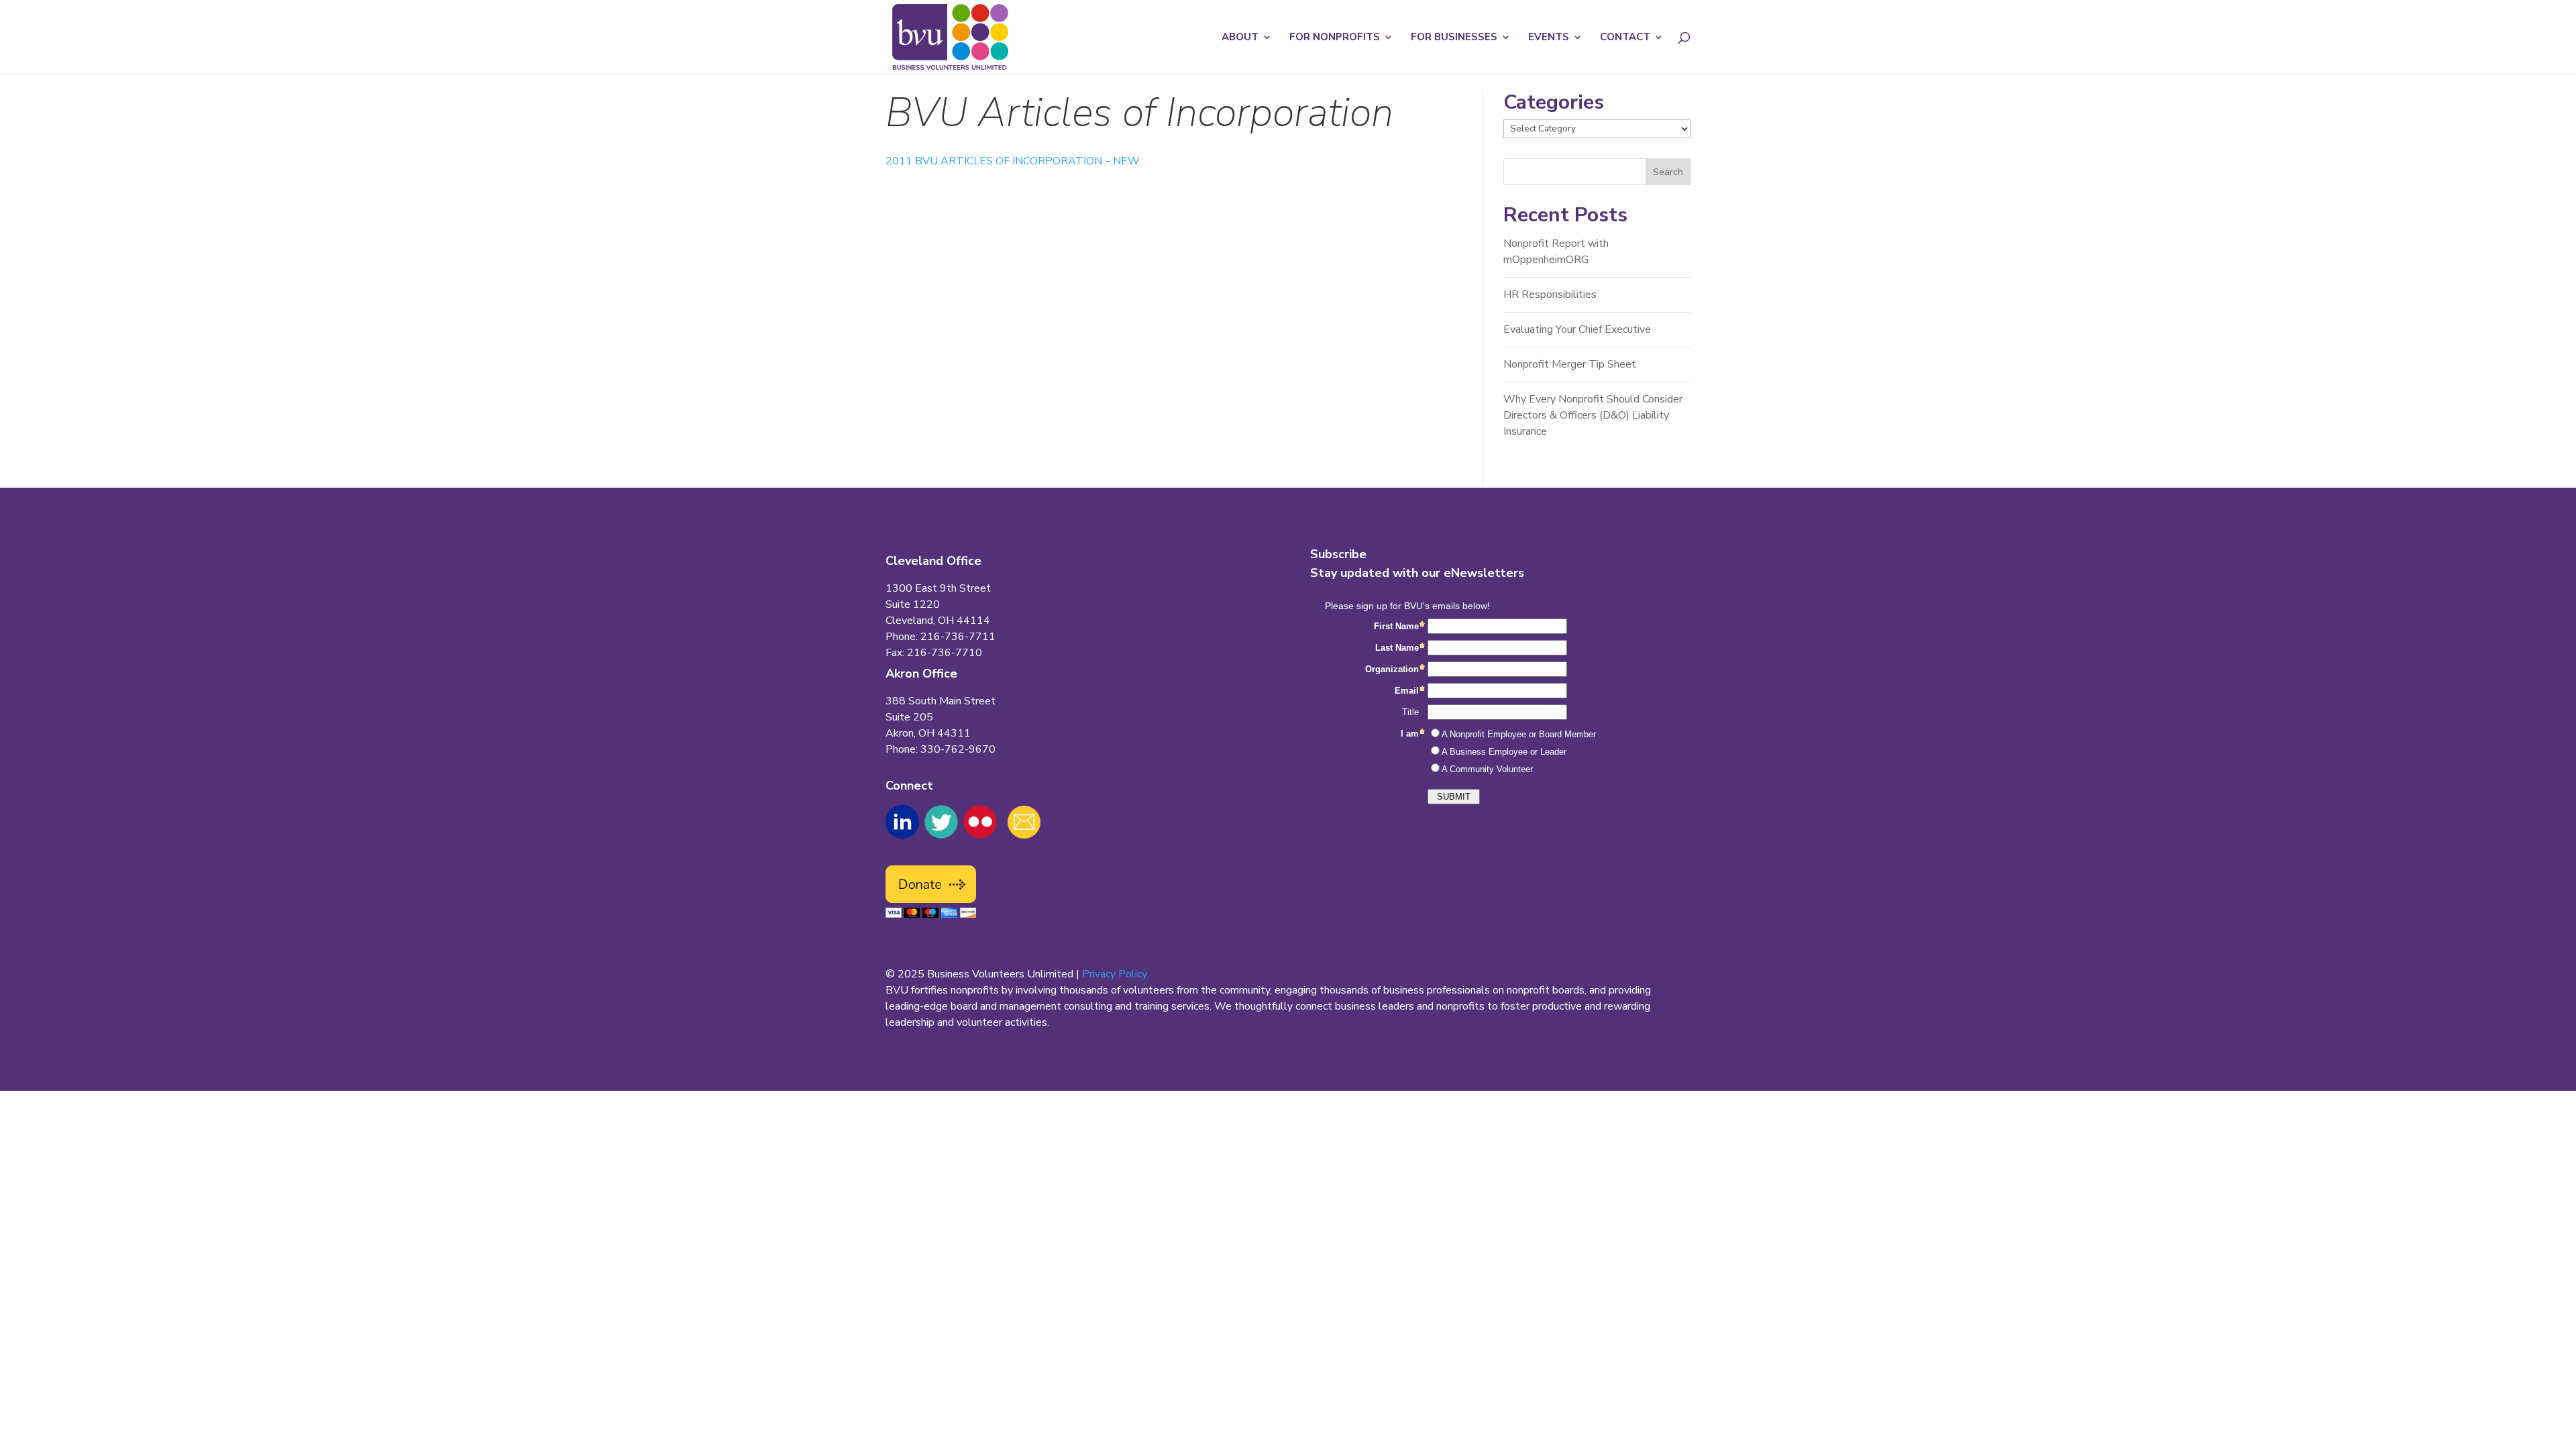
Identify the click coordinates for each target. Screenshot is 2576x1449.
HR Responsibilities (1550, 294)
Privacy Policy (1115, 974)
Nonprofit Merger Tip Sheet (1570, 364)
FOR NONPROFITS (1335, 38)
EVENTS (1549, 38)
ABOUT (1240, 38)
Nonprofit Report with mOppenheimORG (1556, 252)
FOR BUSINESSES (1454, 38)
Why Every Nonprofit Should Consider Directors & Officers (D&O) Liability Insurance (1593, 415)
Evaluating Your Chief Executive (1577, 329)
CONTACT (1625, 38)
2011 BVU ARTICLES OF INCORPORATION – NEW (1013, 161)
